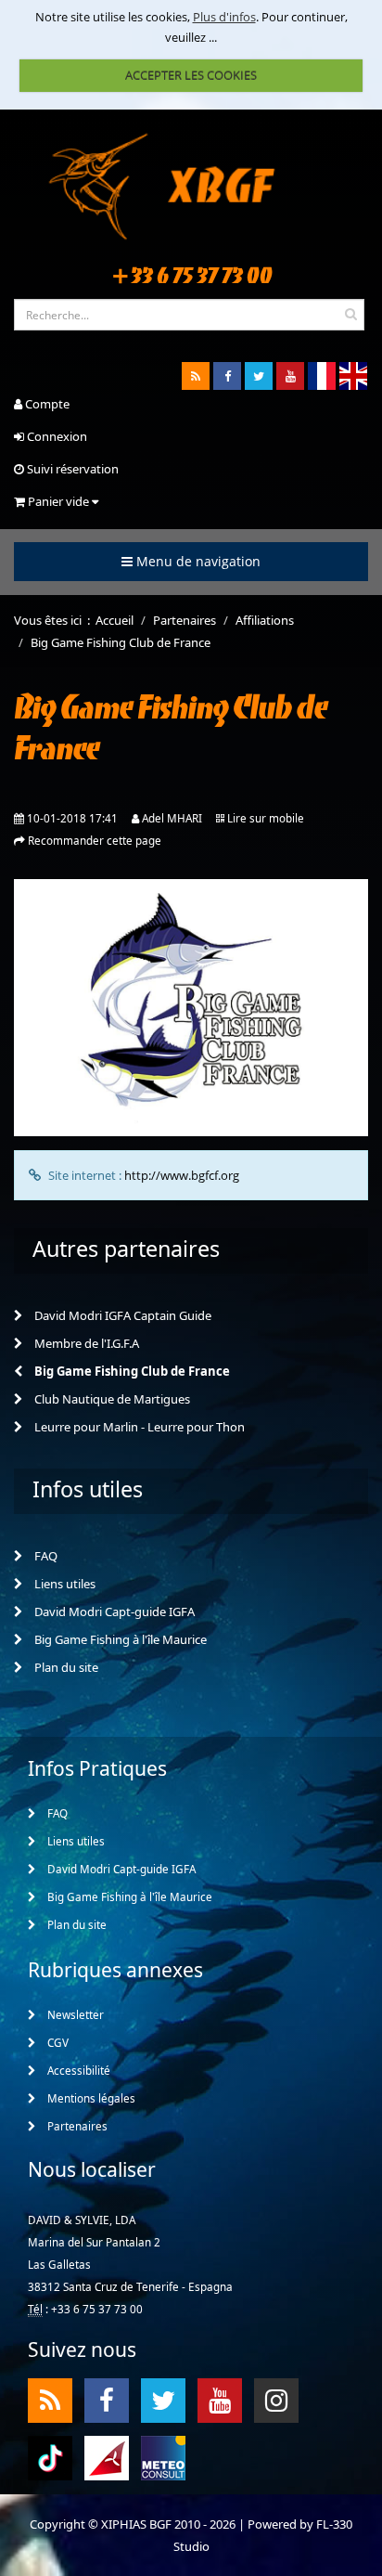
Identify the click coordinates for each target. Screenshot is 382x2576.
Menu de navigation (197, 561)
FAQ (45, 1556)
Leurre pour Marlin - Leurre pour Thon (138, 1427)
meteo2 (163, 2457)
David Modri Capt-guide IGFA (113, 1612)
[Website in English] (353, 376)
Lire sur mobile (266, 818)
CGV (57, 2042)
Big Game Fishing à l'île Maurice (119, 1639)
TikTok (50, 2457)
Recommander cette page (95, 840)
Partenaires (76, 2126)
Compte (46, 404)
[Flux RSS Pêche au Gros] (196, 376)
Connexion (56, 436)
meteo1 (107, 2457)
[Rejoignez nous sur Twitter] (259, 376)
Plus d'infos (224, 17)
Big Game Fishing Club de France (131, 1371)
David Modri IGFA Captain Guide (121, 1315)
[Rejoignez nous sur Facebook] (227, 376)
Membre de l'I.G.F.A (85, 1343)
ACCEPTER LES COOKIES (191, 75)
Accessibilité (77, 2070)
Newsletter (74, 2014)
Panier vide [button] (58, 501)
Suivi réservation (71, 469)
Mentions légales (90, 2098)
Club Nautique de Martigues (111, 1399)
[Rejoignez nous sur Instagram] (276, 2401)
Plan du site (65, 1667)
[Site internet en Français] (322, 376)
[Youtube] (290, 376)
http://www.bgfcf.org (182, 1175)
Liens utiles (64, 1584)
